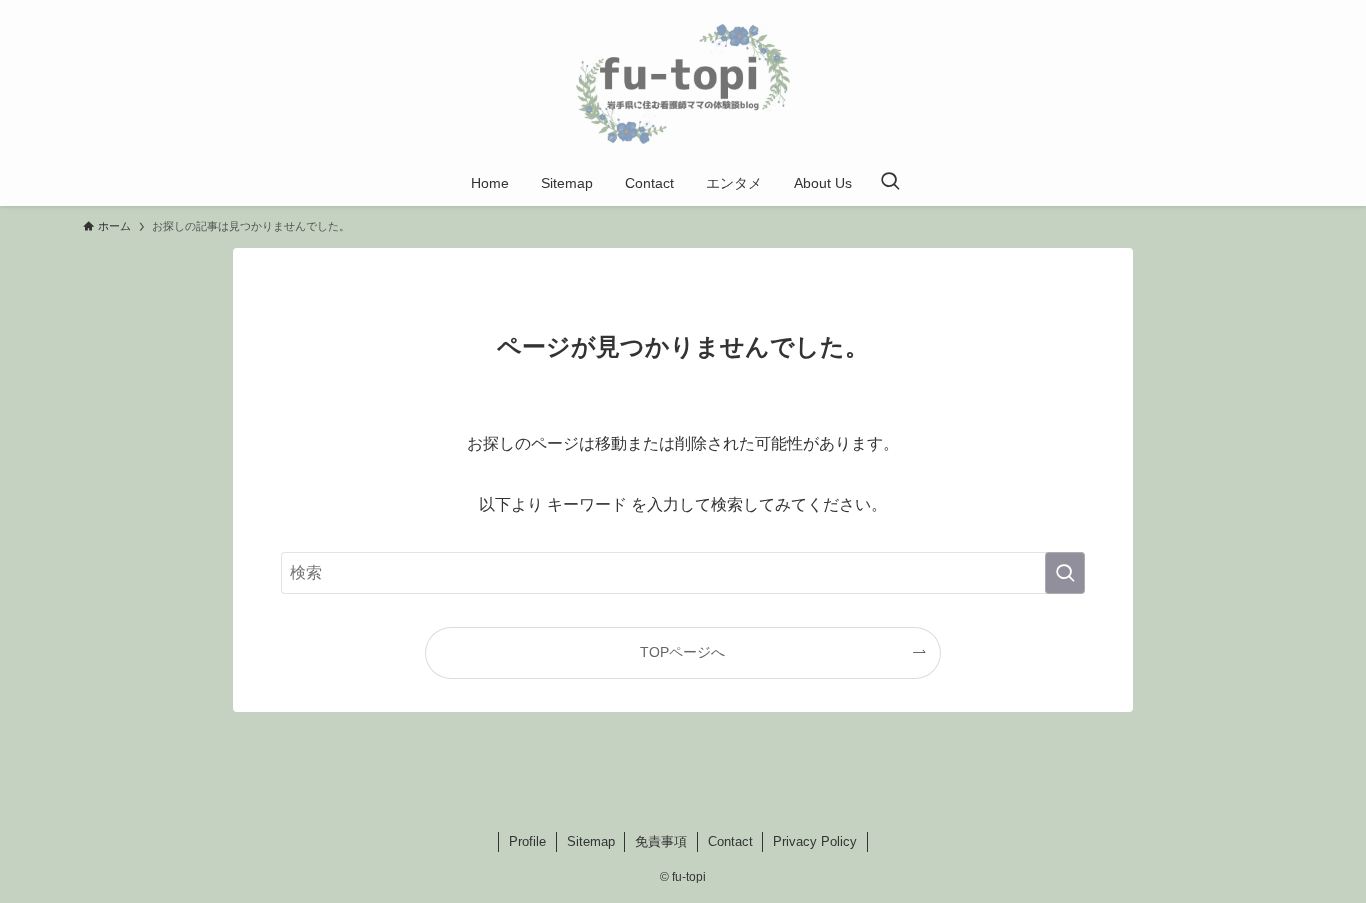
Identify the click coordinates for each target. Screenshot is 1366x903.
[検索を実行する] (1065, 573)
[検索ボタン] (890, 183)
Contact (730, 841)
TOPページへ (682, 652)
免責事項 (661, 841)
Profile (527, 841)
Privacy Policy (815, 841)
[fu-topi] (683, 84)
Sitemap (591, 841)
